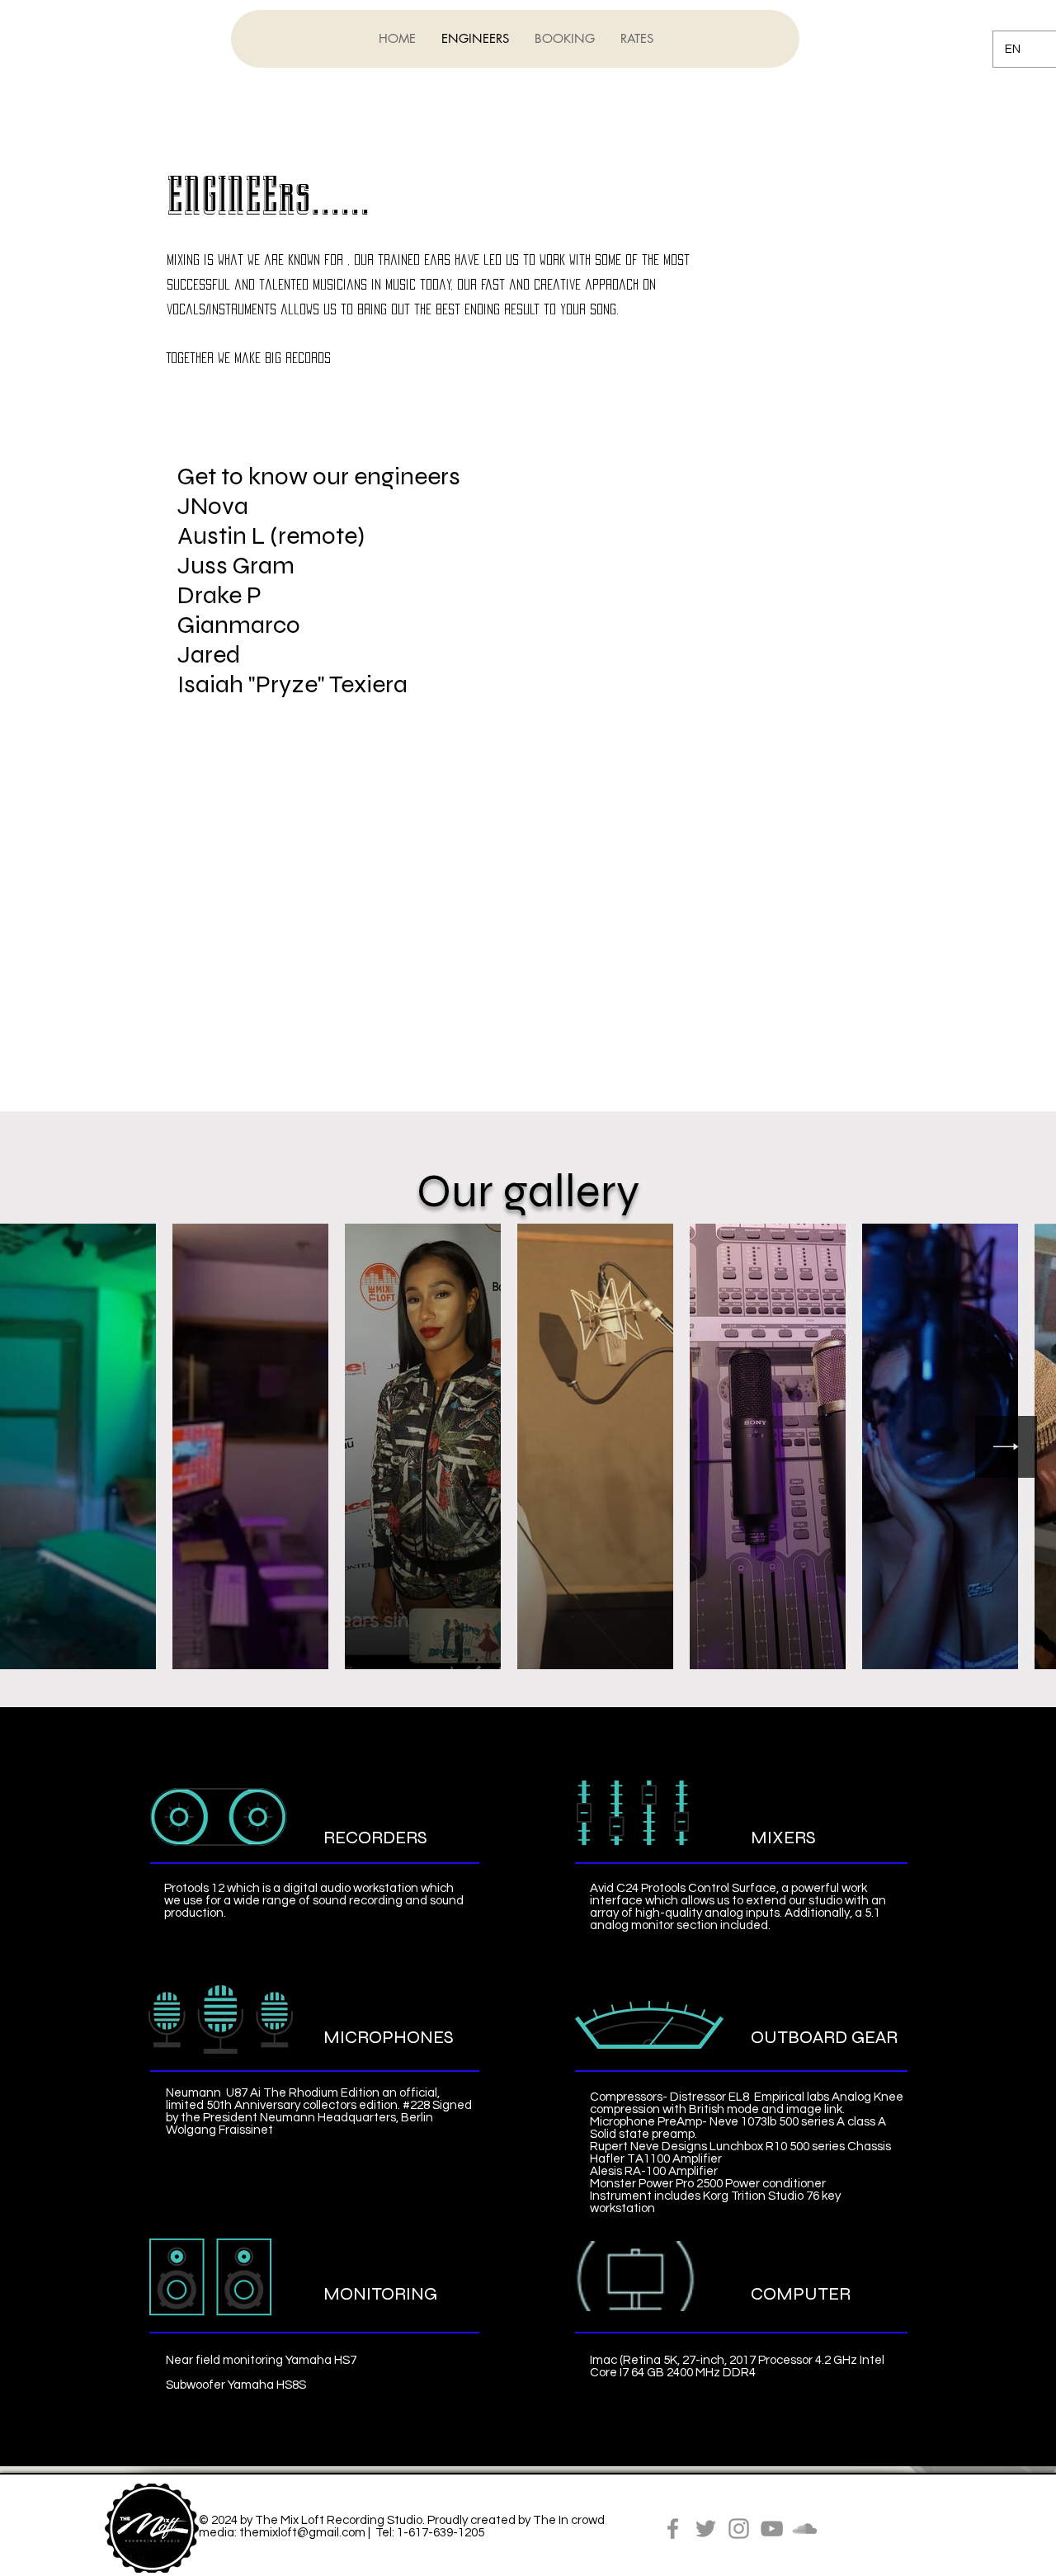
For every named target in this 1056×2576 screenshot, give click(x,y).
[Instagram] (739, 2529)
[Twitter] (706, 2529)
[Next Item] (1006, 1447)
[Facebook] (673, 2529)
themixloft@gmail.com (302, 2533)
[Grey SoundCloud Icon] (805, 2529)
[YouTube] (772, 2529)
